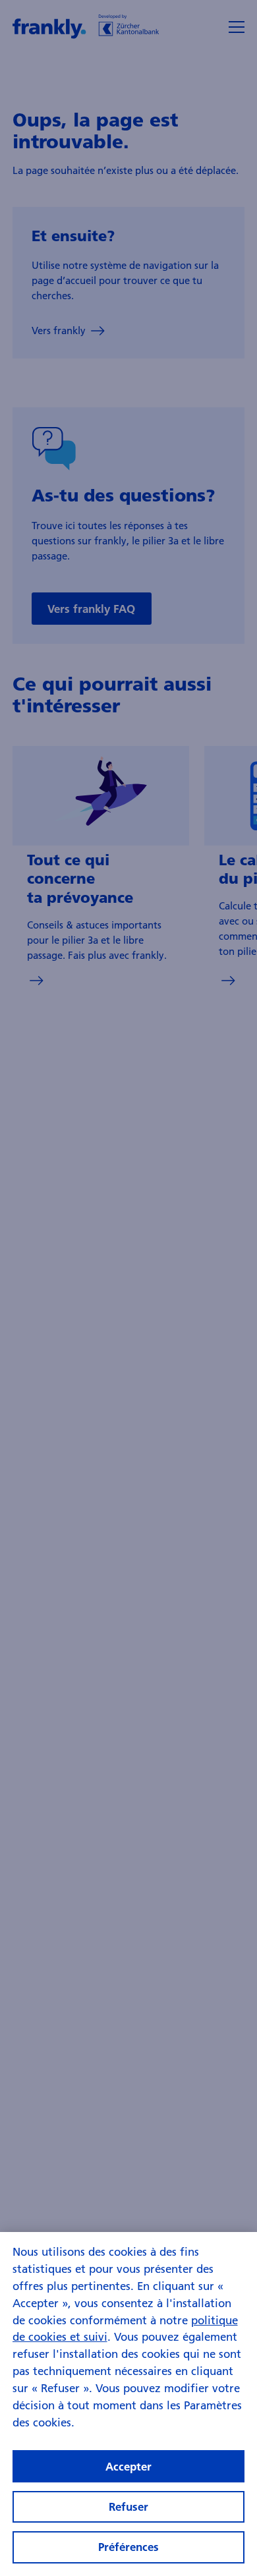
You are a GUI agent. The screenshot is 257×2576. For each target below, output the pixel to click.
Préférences (128, 2547)
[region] (128, 2404)
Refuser (128, 2506)
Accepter (128, 2466)
